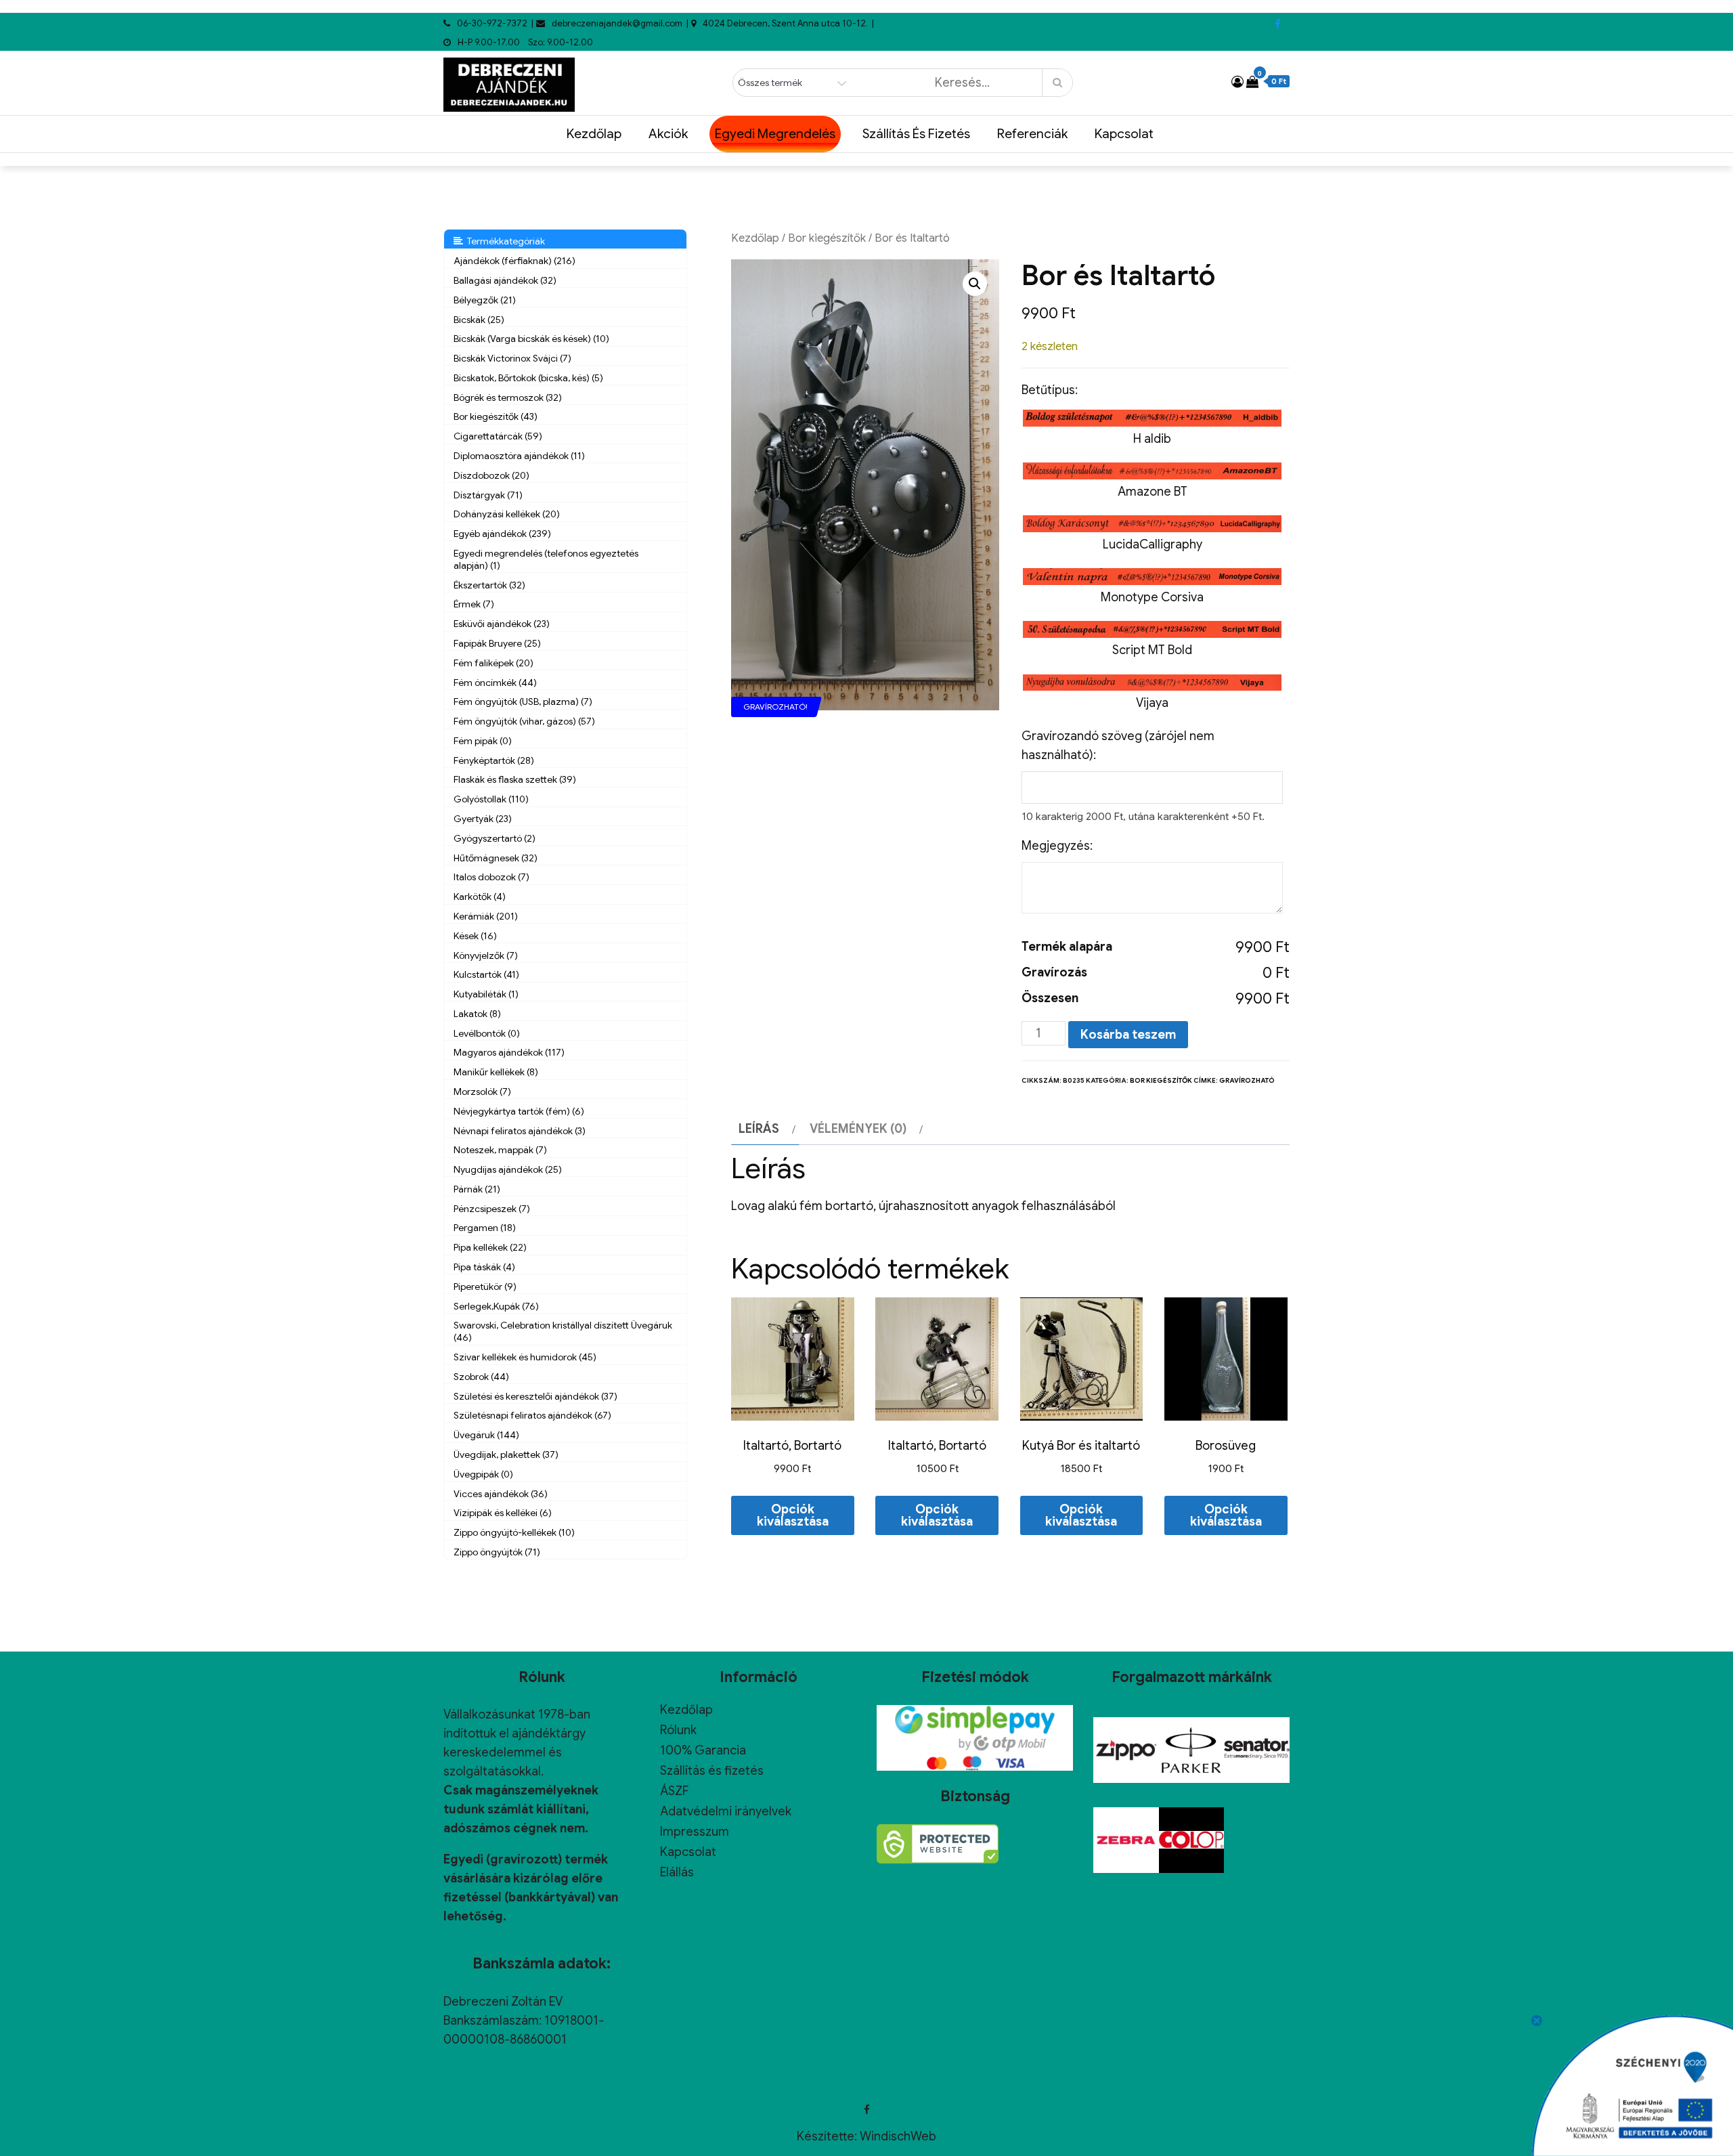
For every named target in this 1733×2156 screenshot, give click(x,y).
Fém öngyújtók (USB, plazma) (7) (523, 702)
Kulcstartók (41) (486, 974)
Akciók (668, 134)
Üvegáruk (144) (486, 1435)
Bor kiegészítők (827, 238)
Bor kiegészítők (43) (496, 416)
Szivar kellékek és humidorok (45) (525, 1357)
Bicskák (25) (479, 320)
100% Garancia (703, 1750)
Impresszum (695, 1832)
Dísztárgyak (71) (488, 495)
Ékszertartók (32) (489, 585)
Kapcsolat (1124, 134)
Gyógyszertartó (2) (495, 838)
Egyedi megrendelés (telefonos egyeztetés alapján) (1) (546, 559)
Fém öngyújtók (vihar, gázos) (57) (524, 721)
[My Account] (1237, 82)
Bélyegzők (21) (485, 300)
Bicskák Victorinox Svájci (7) (512, 358)
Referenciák (1032, 134)
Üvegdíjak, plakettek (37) (506, 1454)
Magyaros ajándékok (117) (509, 1052)
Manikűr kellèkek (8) (496, 1072)
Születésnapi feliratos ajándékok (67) (532, 1415)
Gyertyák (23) (483, 819)
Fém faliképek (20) (493, 663)
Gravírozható (1247, 1080)
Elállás (677, 1872)
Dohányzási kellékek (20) (507, 514)
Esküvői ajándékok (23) (502, 624)
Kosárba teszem (1128, 1035)
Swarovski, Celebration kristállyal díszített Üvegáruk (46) (563, 1331)
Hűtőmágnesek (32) (496, 858)
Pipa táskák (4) (484, 1267)
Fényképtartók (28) (494, 760)
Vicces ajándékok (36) (501, 1494)
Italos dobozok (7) (491, 877)
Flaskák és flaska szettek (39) (515, 779)
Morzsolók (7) (482, 1092)
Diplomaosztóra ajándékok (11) (519, 456)
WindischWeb (898, 2136)
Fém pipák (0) (483, 741)
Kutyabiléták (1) (486, 994)
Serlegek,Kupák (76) (496, 1306)
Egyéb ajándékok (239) (502, 534)
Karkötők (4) (480, 897)
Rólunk (678, 1730)
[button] (975, 284)
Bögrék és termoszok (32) (508, 397)
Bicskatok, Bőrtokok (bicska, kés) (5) (528, 378)
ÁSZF (674, 1791)
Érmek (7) (474, 604)
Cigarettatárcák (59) (498, 436)
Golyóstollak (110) (491, 799)
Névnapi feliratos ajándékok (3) (520, 1131)
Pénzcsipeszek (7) (492, 1209)
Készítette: (828, 2136)
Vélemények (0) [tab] (858, 1129)
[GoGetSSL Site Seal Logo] (938, 1844)
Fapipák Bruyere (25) (497, 643)
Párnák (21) (477, 1189)
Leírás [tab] (759, 1129)
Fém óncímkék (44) (495, 683)
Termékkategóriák (504, 241)
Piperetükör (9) (485, 1287)
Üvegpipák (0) (483, 1474)
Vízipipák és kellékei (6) (503, 1513)
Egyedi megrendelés (775, 134)
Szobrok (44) (481, 1377)
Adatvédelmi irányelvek (726, 1811)
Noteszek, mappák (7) (500, 1150)
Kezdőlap (594, 134)
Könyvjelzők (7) (486, 955)
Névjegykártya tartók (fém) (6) (519, 1111)
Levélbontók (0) (487, 1033)
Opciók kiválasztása (793, 1515)
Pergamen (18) (485, 1228)
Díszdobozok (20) (491, 475)
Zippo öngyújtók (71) (497, 1552)
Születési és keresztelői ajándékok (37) (535, 1396)
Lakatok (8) (477, 1014)
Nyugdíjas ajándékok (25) (508, 1169)
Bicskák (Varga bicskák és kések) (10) (531, 339)
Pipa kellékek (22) (490, 1247)
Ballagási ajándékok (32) (505, 280)
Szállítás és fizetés (916, 134)
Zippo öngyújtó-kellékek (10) (514, 1532)
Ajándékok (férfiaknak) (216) (514, 261)
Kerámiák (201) (486, 916)
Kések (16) (475, 936)
